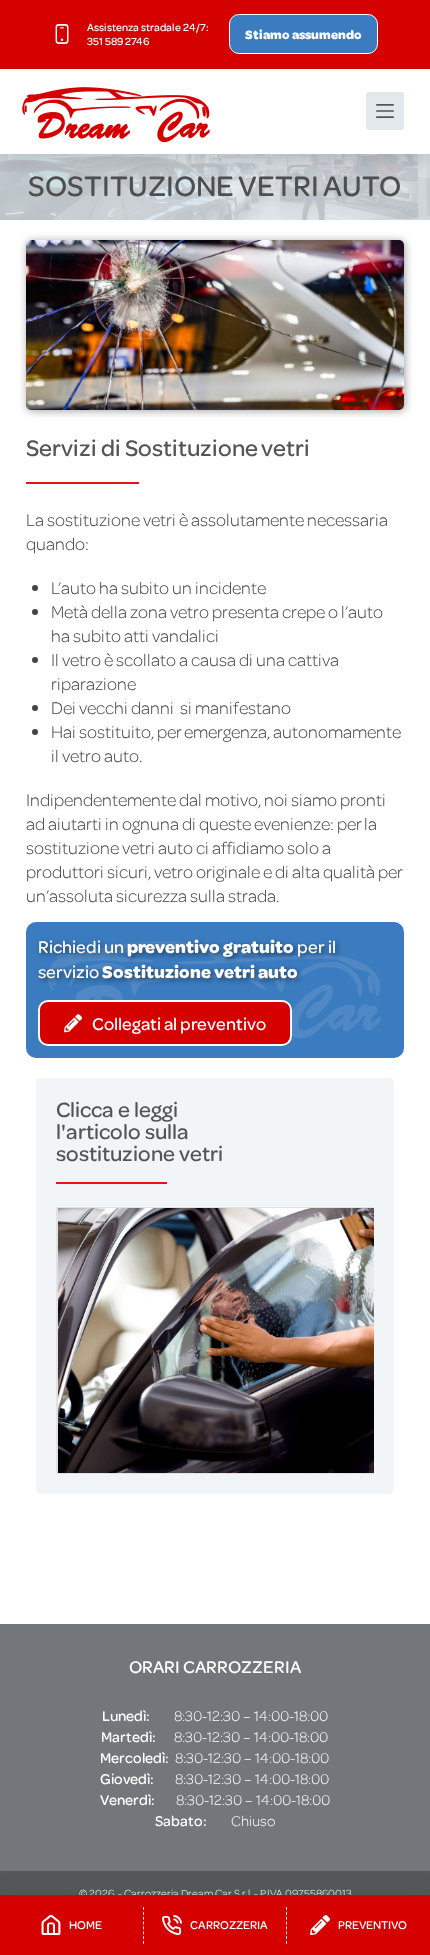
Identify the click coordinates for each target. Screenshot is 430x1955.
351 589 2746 (118, 41)
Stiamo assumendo (303, 34)
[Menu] (385, 111)
